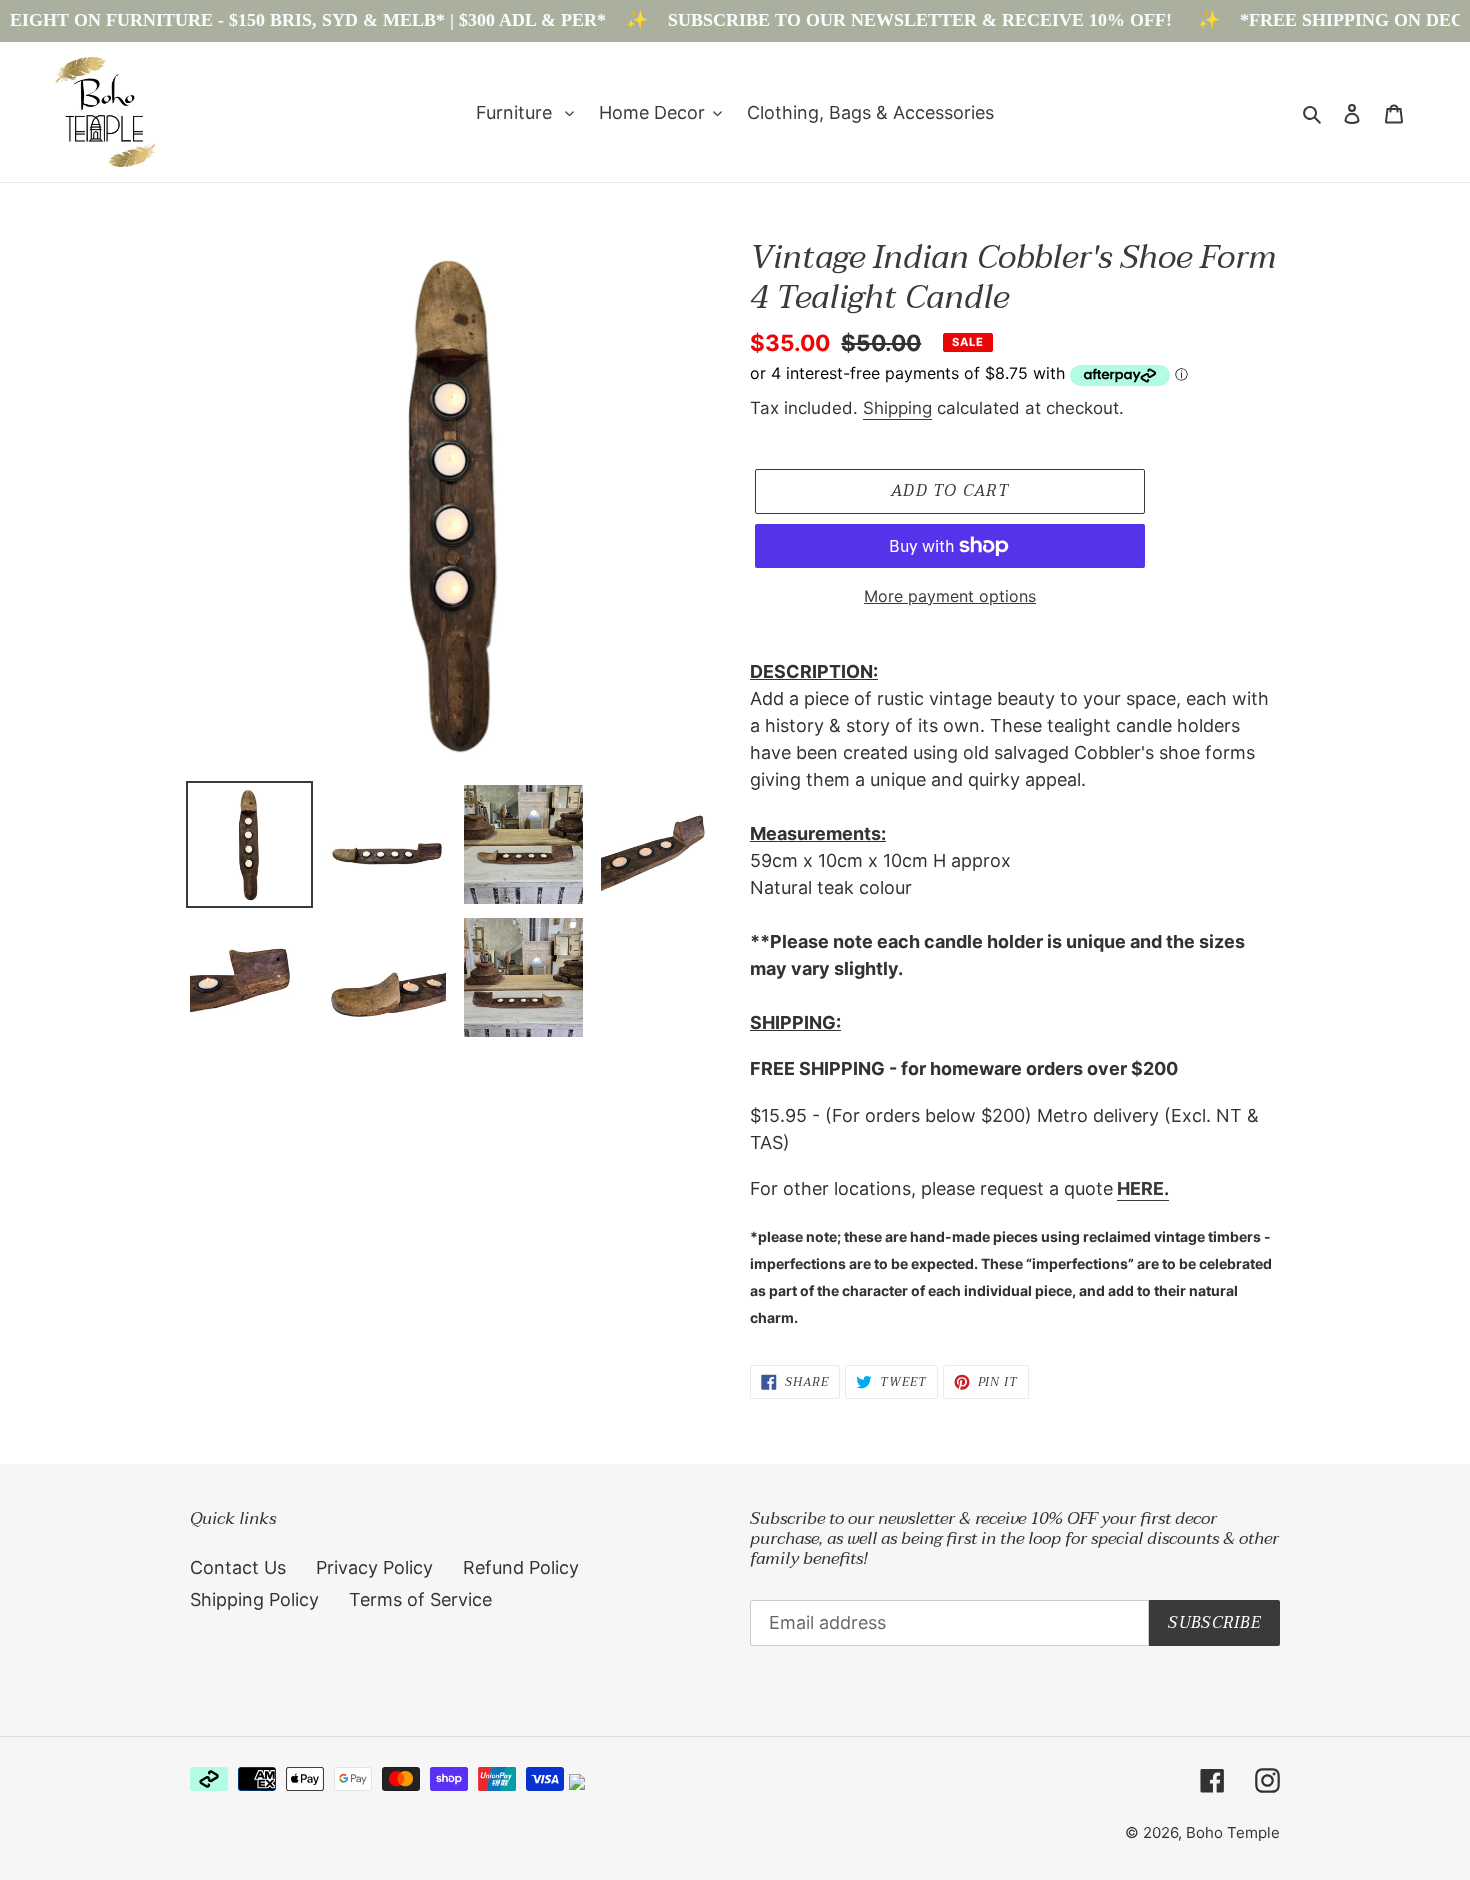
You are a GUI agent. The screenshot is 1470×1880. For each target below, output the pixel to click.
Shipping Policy (254, 1599)
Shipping (897, 408)
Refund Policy (521, 1567)
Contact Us (238, 1567)
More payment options (950, 596)
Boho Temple (1233, 1832)
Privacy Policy (374, 1567)
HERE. (1143, 1188)
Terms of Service (420, 1599)
